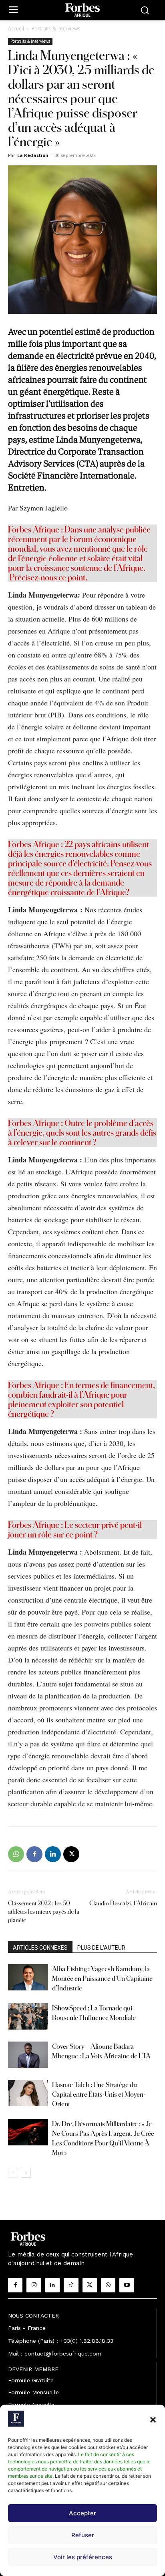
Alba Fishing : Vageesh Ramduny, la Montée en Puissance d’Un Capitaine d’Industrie (102, 1978)
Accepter (82, 2513)
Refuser (83, 2535)
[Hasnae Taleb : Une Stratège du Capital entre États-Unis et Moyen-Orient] (28, 2093)
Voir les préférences (83, 2557)
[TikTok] (71, 2285)
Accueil (16, 29)
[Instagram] (34, 2285)
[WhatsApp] (16, 1854)
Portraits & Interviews (56, 29)
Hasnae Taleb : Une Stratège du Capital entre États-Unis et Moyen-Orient (99, 2094)
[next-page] (26, 2173)
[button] (153, 2420)
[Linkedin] (53, 1854)
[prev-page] (13, 2173)
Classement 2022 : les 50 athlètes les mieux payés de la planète (44, 1912)
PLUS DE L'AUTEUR (101, 1948)
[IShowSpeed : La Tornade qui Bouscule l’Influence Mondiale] (28, 2017)
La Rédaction (33, 155)
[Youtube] (127, 2285)
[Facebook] (34, 1854)
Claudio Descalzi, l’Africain (123, 1903)
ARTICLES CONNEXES (40, 1948)
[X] (71, 1854)
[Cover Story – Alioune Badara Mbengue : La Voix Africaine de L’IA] (28, 2055)
